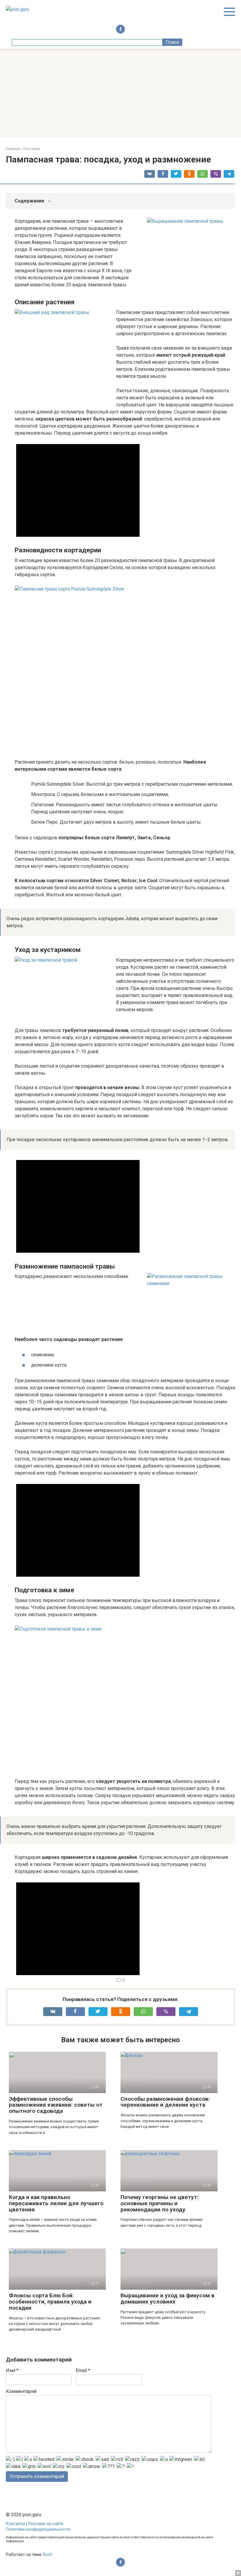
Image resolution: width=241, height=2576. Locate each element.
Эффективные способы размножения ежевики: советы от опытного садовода (56, 2105)
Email (83, 2370)
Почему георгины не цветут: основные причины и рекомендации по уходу (160, 2203)
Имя (12, 2370)
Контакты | (17, 2524)
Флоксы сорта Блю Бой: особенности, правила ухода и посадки (50, 2302)
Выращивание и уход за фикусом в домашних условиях (168, 2299)
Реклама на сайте (46, 2524)
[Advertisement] (120, 93)
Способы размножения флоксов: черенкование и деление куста (165, 2102)
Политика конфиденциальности (38, 2529)
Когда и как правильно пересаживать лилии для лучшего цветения (56, 2203)
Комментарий (21, 2391)
